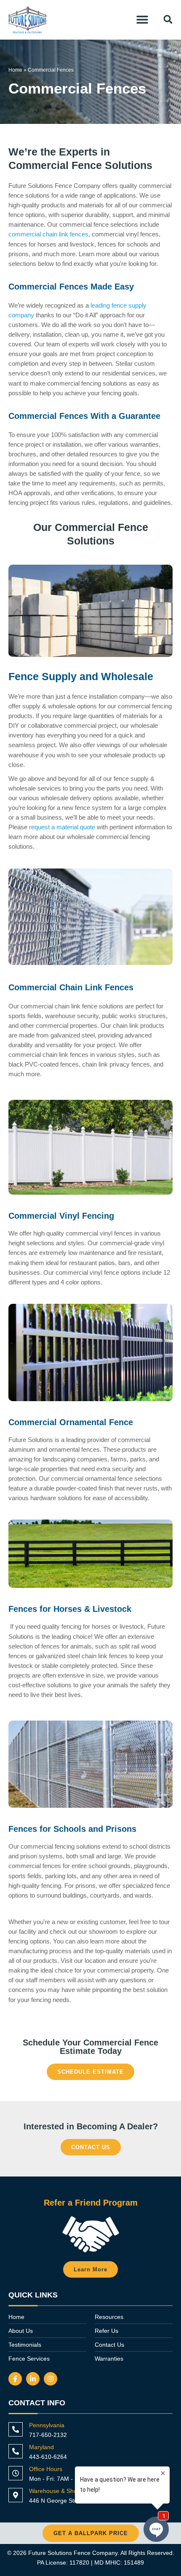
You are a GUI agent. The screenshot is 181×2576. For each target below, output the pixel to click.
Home (15, 70)
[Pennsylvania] (16, 2429)
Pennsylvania (47, 2425)
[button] (142, 19)
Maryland (41, 2447)
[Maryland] (16, 2451)
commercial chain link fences (48, 234)
